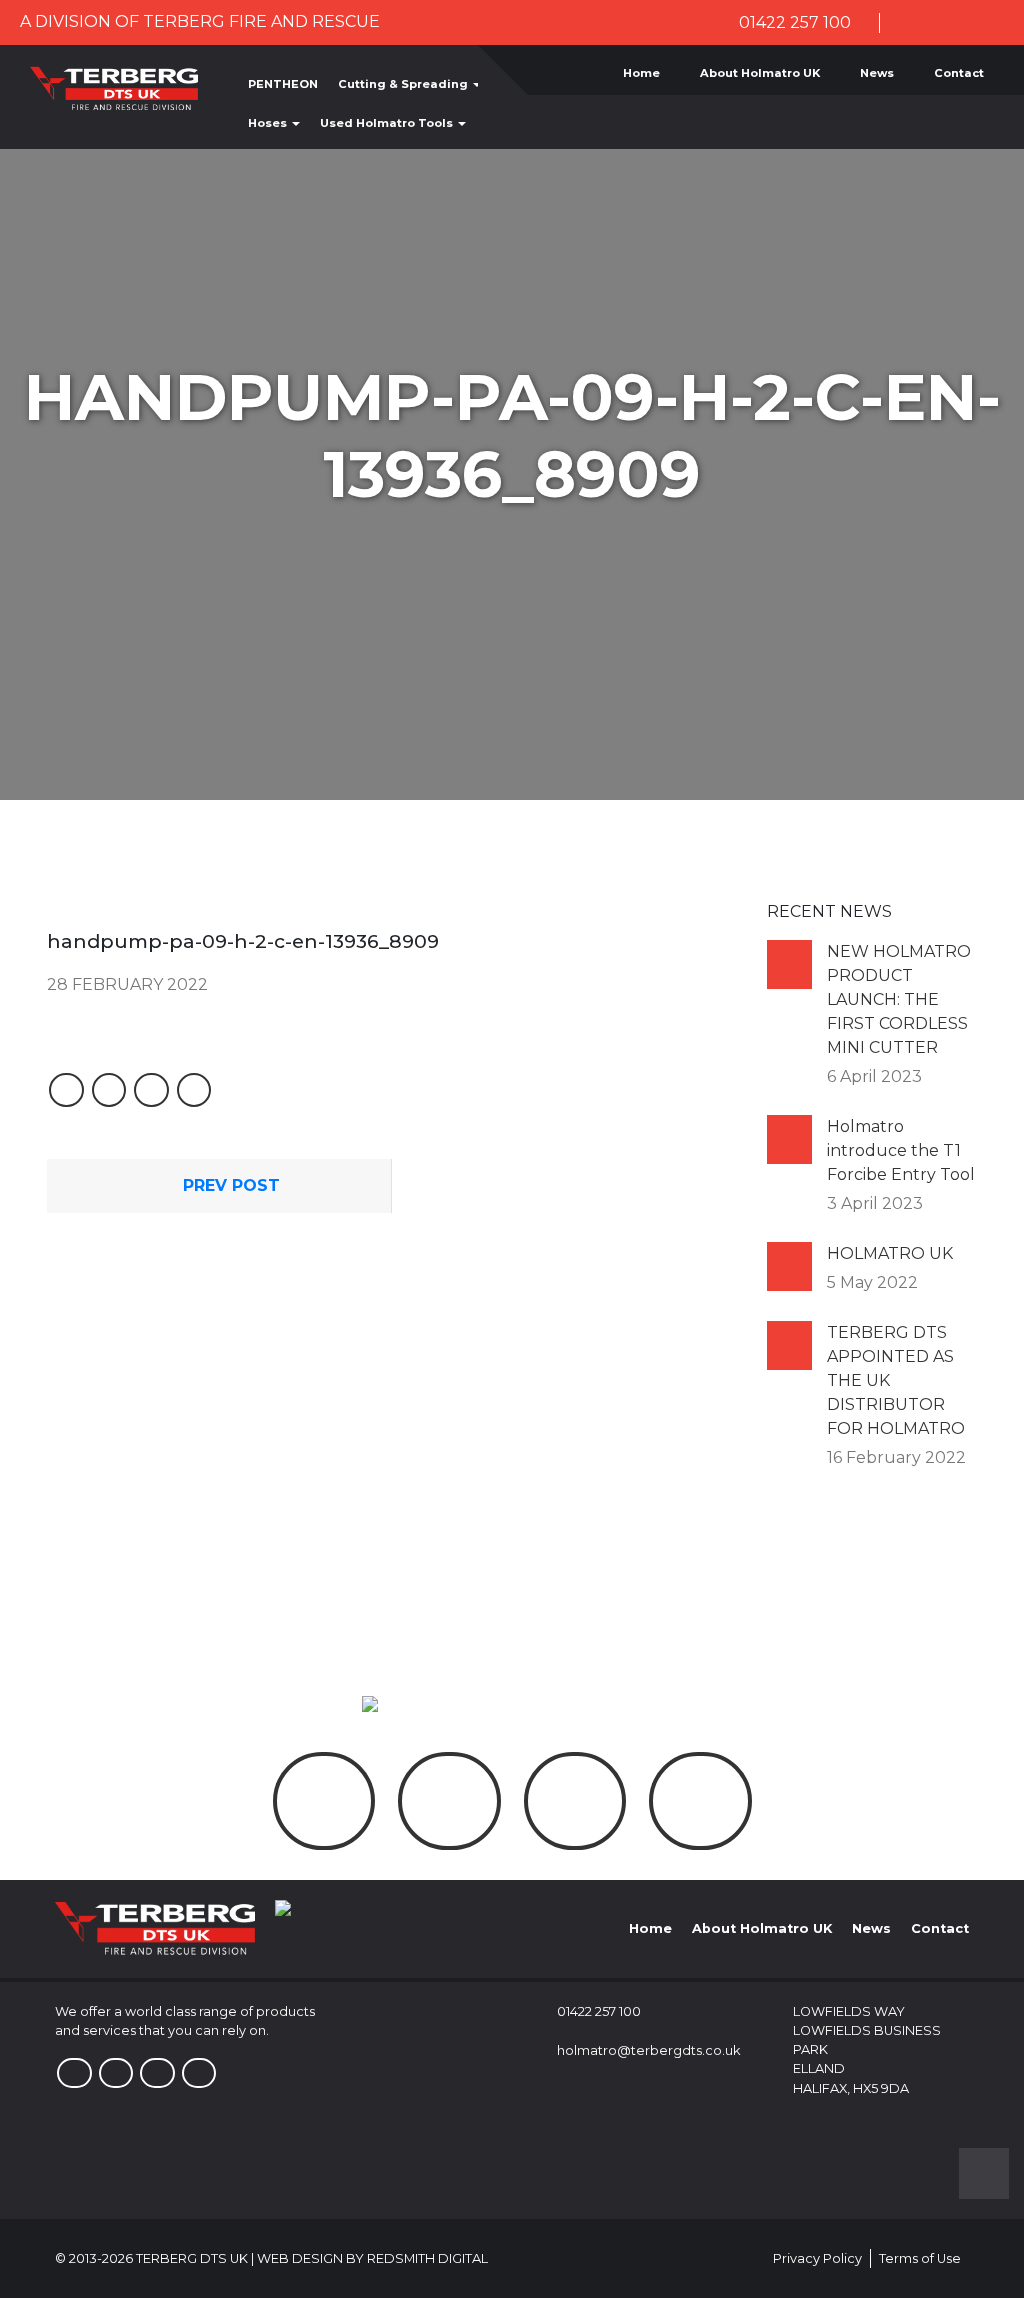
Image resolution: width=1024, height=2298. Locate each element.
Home (641, 73)
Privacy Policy (817, 2258)
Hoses (269, 123)
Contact (959, 73)
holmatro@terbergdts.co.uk (648, 2050)
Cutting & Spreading (404, 84)
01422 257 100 (793, 22)
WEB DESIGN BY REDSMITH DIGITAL (372, 2258)
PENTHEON (283, 84)
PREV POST (229, 1185)
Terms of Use (920, 2258)
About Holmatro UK (760, 73)
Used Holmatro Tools (388, 123)
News (877, 73)
